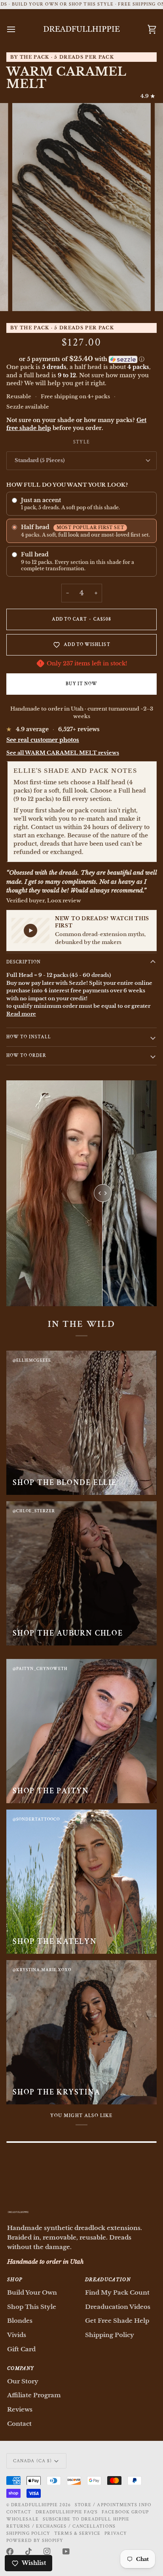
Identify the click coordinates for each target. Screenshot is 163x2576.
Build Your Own (32, 2292)
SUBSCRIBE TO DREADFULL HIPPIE (86, 2519)
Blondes (20, 2321)
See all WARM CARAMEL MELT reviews (63, 753)
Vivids (17, 2335)
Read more (21, 1014)
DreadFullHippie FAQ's (67, 2512)
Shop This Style (32, 2307)
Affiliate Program (34, 2395)
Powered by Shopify (35, 2541)
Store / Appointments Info (113, 2505)
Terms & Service (77, 2533)
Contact (19, 2424)
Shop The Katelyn (55, 1942)
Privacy (116, 2533)
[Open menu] (18, 30)
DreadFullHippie (34, 2505)
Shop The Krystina (57, 2092)
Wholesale (23, 2519)
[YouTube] (66, 2551)
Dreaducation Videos (118, 2307)
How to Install (29, 1037)
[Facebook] (10, 2551)
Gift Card (21, 2349)
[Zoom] (27, 296)
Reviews (20, 2409)
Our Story (23, 2381)
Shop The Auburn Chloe (68, 1633)
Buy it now (82, 684)
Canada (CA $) (32, 2461)
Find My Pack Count (117, 2292)
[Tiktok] (28, 2551)
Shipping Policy (110, 2335)
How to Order (26, 1056)
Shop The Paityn (51, 1791)
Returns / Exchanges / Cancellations (61, 2526)
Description (24, 962)
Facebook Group (125, 2512)
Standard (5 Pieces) (40, 460)
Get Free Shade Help (117, 2321)
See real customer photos (43, 740)
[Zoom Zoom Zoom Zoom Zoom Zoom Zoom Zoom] (81, 207)
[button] (81, 359)
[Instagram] (47, 2551)
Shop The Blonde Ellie (65, 1483)
